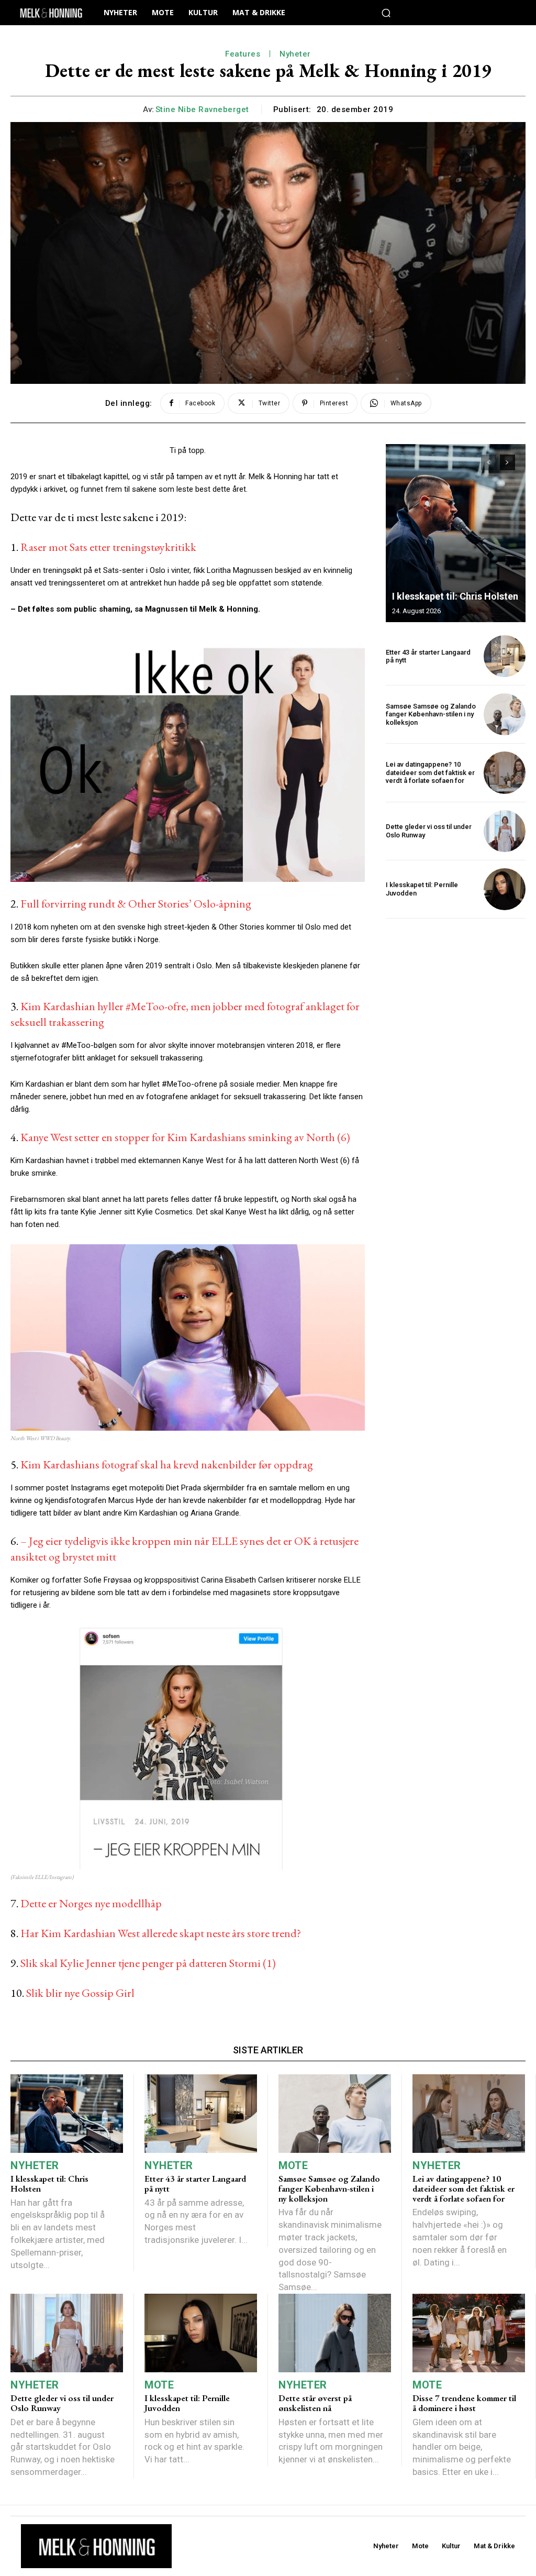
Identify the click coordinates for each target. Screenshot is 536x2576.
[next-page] (507, 462)
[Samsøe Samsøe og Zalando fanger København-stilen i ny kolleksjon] (505, 714)
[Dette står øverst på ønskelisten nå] (335, 2333)
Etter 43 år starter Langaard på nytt (428, 656)
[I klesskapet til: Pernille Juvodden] (505, 889)
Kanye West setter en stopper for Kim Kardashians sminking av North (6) (185, 1137)
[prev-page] (489, 462)
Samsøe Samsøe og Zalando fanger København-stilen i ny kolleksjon (431, 714)
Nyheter (295, 54)
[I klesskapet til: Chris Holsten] (456, 533)
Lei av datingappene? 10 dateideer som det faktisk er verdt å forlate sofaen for (430, 772)
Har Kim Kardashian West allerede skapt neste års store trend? (161, 1933)
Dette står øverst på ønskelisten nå (315, 2403)
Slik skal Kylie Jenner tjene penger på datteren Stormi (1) (148, 1963)
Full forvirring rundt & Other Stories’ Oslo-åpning (136, 904)
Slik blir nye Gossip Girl (80, 1993)
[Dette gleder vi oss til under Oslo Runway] (505, 831)
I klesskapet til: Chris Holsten (455, 596)
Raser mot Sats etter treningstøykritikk (108, 547)
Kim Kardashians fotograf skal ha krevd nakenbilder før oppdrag (167, 1464)
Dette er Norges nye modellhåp (91, 1903)
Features (243, 54)
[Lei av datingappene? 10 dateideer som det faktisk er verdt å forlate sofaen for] (505, 772)
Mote (293, 2165)
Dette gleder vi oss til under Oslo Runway (62, 2403)
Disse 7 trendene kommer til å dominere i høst (464, 2403)
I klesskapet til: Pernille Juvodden (187, 2403)
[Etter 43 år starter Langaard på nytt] (505, 656)
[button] (386, 13)
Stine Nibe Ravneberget (202, 109)
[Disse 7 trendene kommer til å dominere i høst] (469, 2333)
